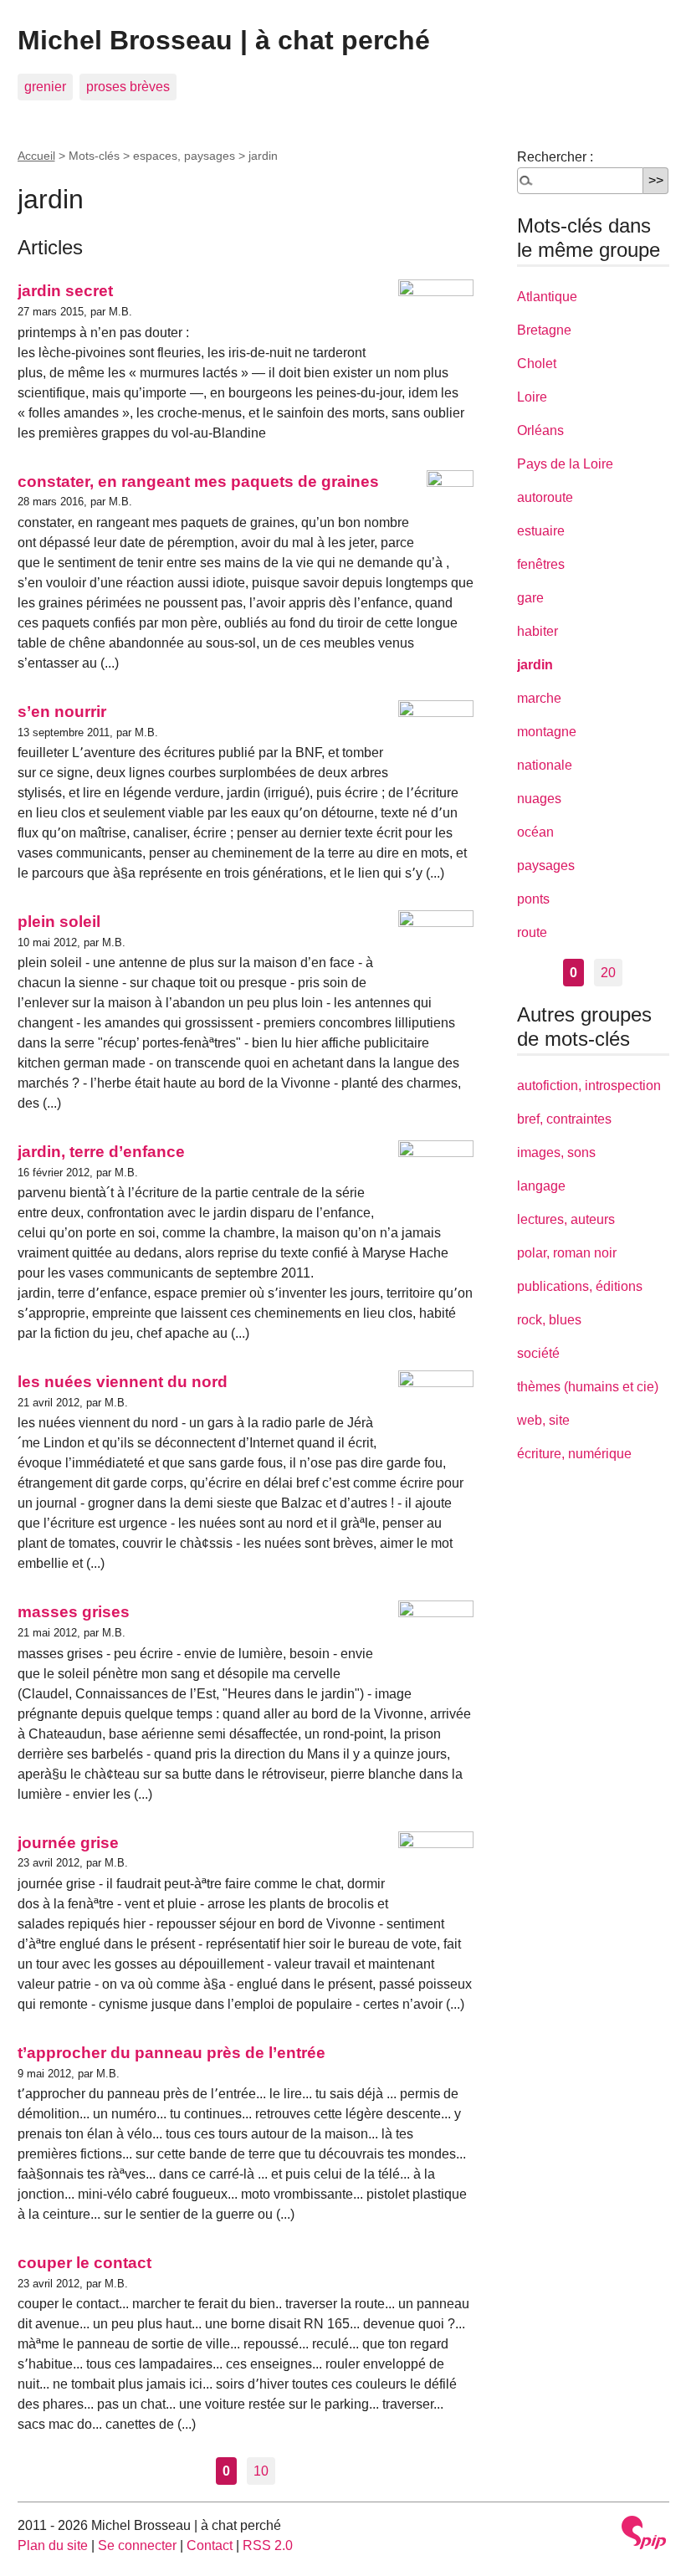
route (532, 932)
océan (535, 832)
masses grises (74, 1612)
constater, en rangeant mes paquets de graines (198, 481)
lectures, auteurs (566, 1219)
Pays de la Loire (565, 464)
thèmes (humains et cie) (588, 1387)
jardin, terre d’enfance (101, 1152)
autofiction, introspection (589, 1086)
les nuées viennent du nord (123, 1382)
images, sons (556, 1152)
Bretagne (544, 330)
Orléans (540, 430)
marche (539, 698)
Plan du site (53, 2545)
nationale (545, 765)
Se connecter (137, 2545)
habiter (538, 631)
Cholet (537, 364)
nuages (539, 799)
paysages (546, 865)
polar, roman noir (567, 1253)
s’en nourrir (62, 712)
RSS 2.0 (268, 2545)
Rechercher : (555, 157)
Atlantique (547, 297)
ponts (533, 899)
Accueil (36, 156)
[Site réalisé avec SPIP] (644, 2532)
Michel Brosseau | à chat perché (224, 40)
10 (261, 2471)
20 (608, 973)
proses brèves (128, 87)
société (538, 1353)
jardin (535, 665)
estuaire (541, 531)
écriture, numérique (574, 1454)
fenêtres (541, 564)
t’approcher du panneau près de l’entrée (171, 2053)
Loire (532, 397)
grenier (45, 87)
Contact (210, 2545)
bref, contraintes (564, 1119)
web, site (543, 1420)
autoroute (545, 497)
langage (541, 1186)
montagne (547, 732)
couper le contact (84, 2263)
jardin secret (65, 291)
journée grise (68, 1843)
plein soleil (59, 922)
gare (530, 598)
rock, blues (549, 1320)
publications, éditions (580, 1286)
